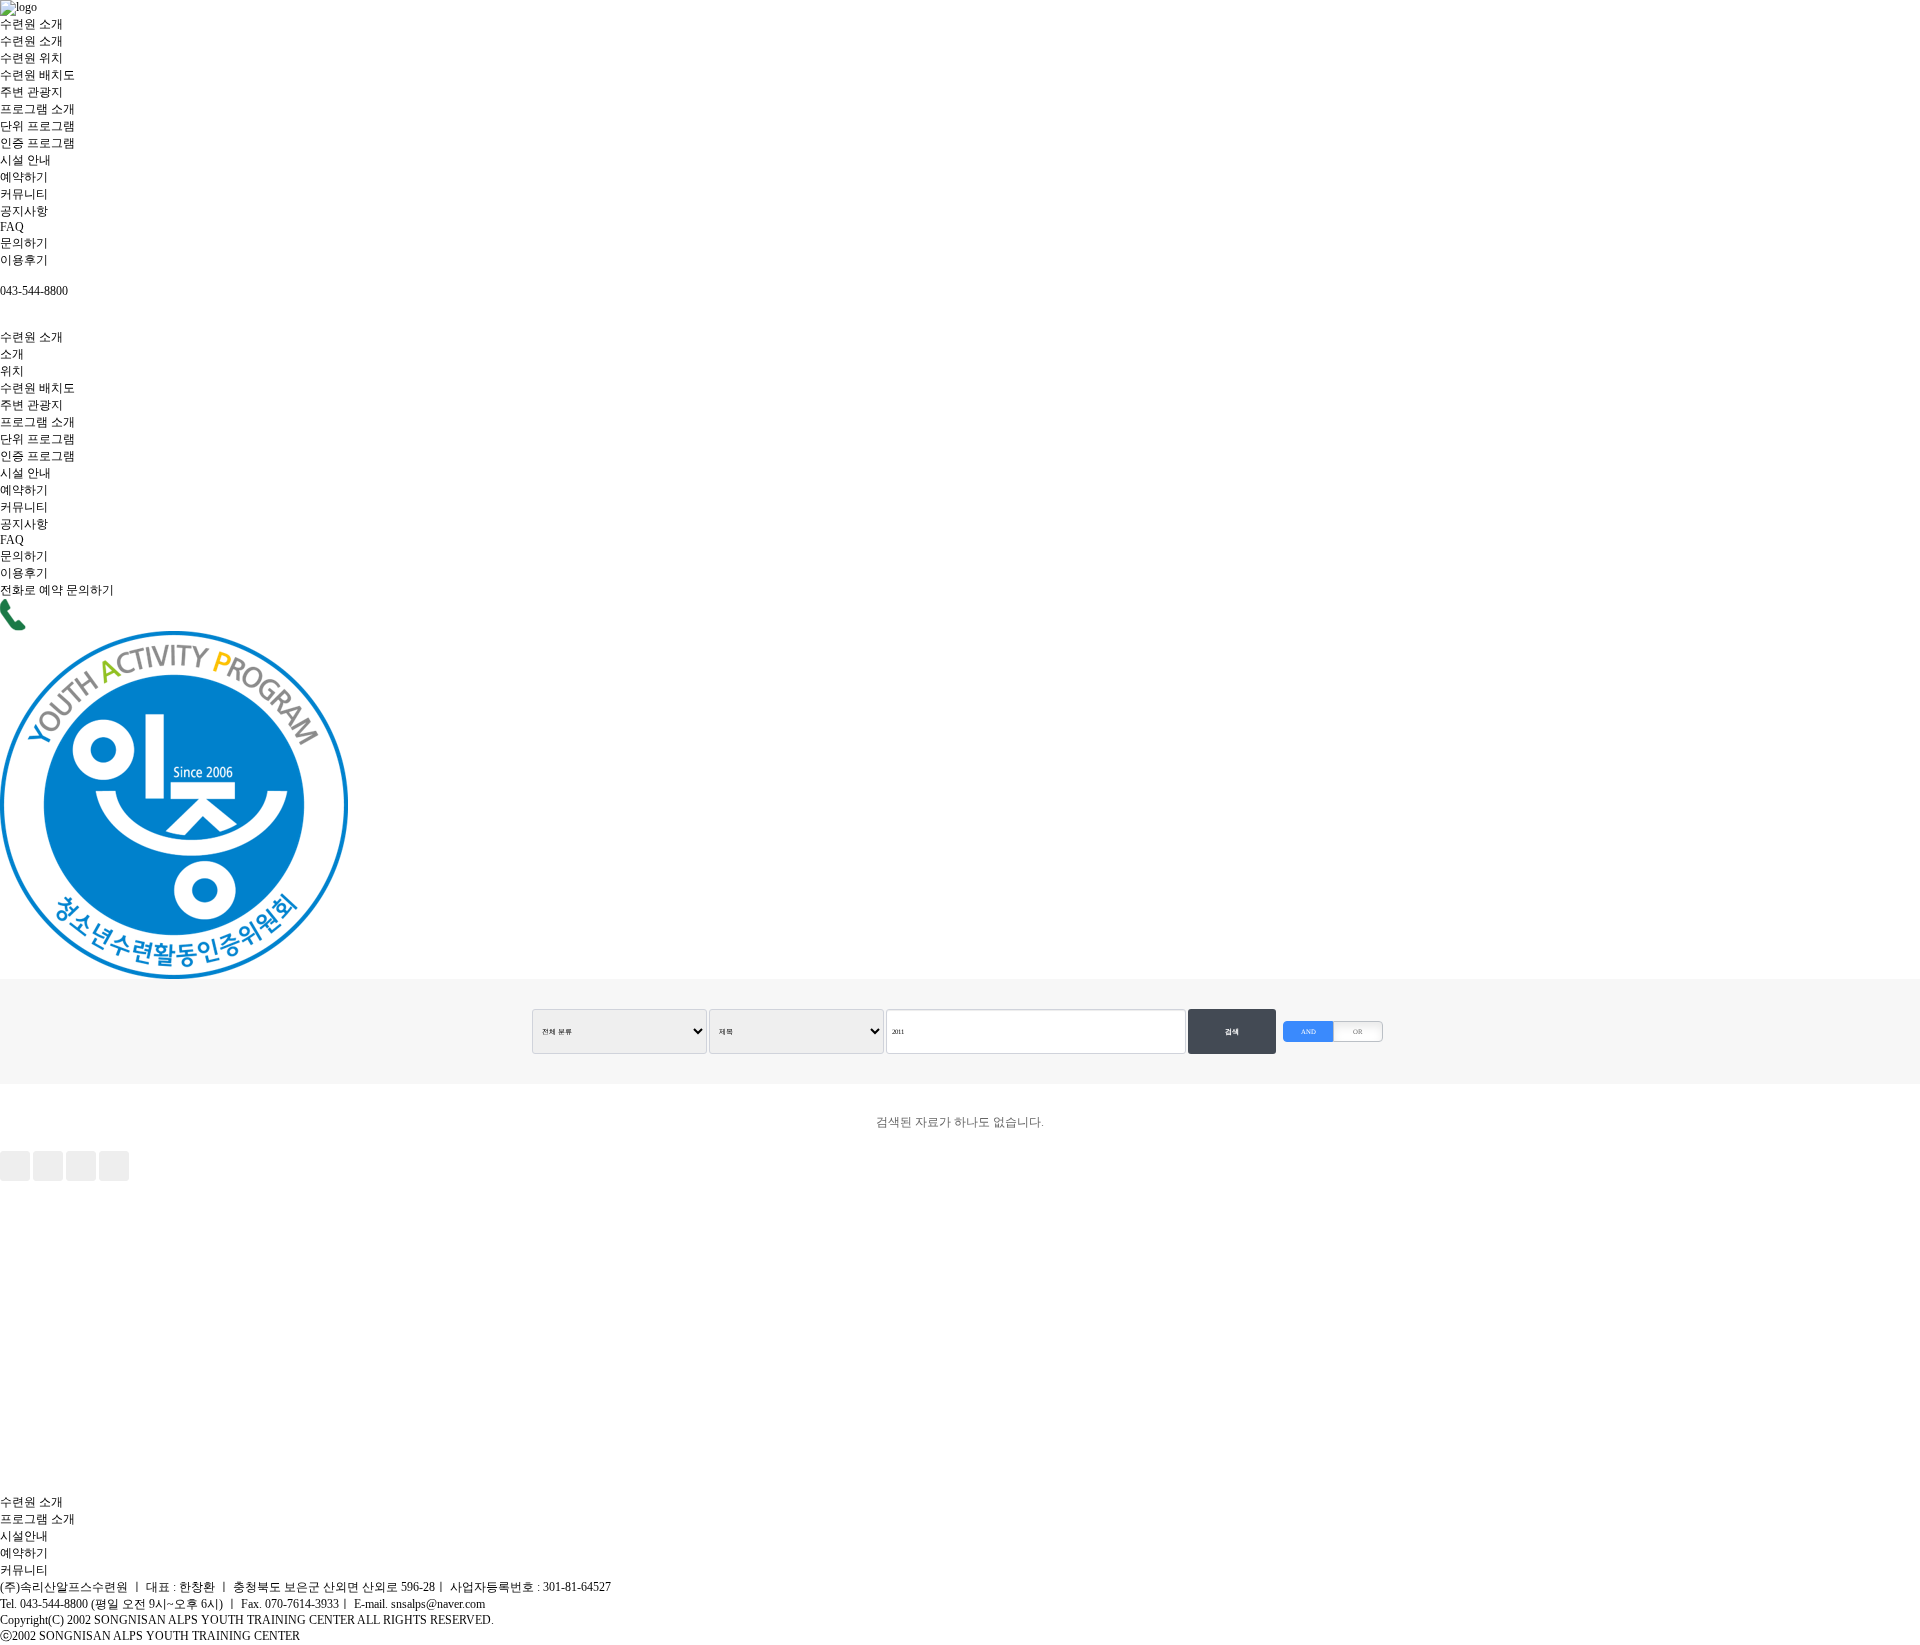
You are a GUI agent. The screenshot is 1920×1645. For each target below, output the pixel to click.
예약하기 (24, 177)
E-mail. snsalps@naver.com (419, 1604)
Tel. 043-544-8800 (45, 1604)
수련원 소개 (31, 24)
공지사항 (24, 211)
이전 (48, 1166)
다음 (81, 1166)
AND (1308, 1031)
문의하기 (24, 243)
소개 (12, 354)
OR (1358, 1031)
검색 (1232, 1031)
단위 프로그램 (37, 126)
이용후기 (24, 260)
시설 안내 (25, 160)
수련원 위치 (31, 58)
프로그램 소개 (37, 109)
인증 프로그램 (37, 143)
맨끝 (114, 1166)
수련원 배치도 (37, 75)
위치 (12, 371)
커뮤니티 (24, 194)
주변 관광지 (31, 92)
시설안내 (24, 1536)
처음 (15, 1166)
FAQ (12, 227)
